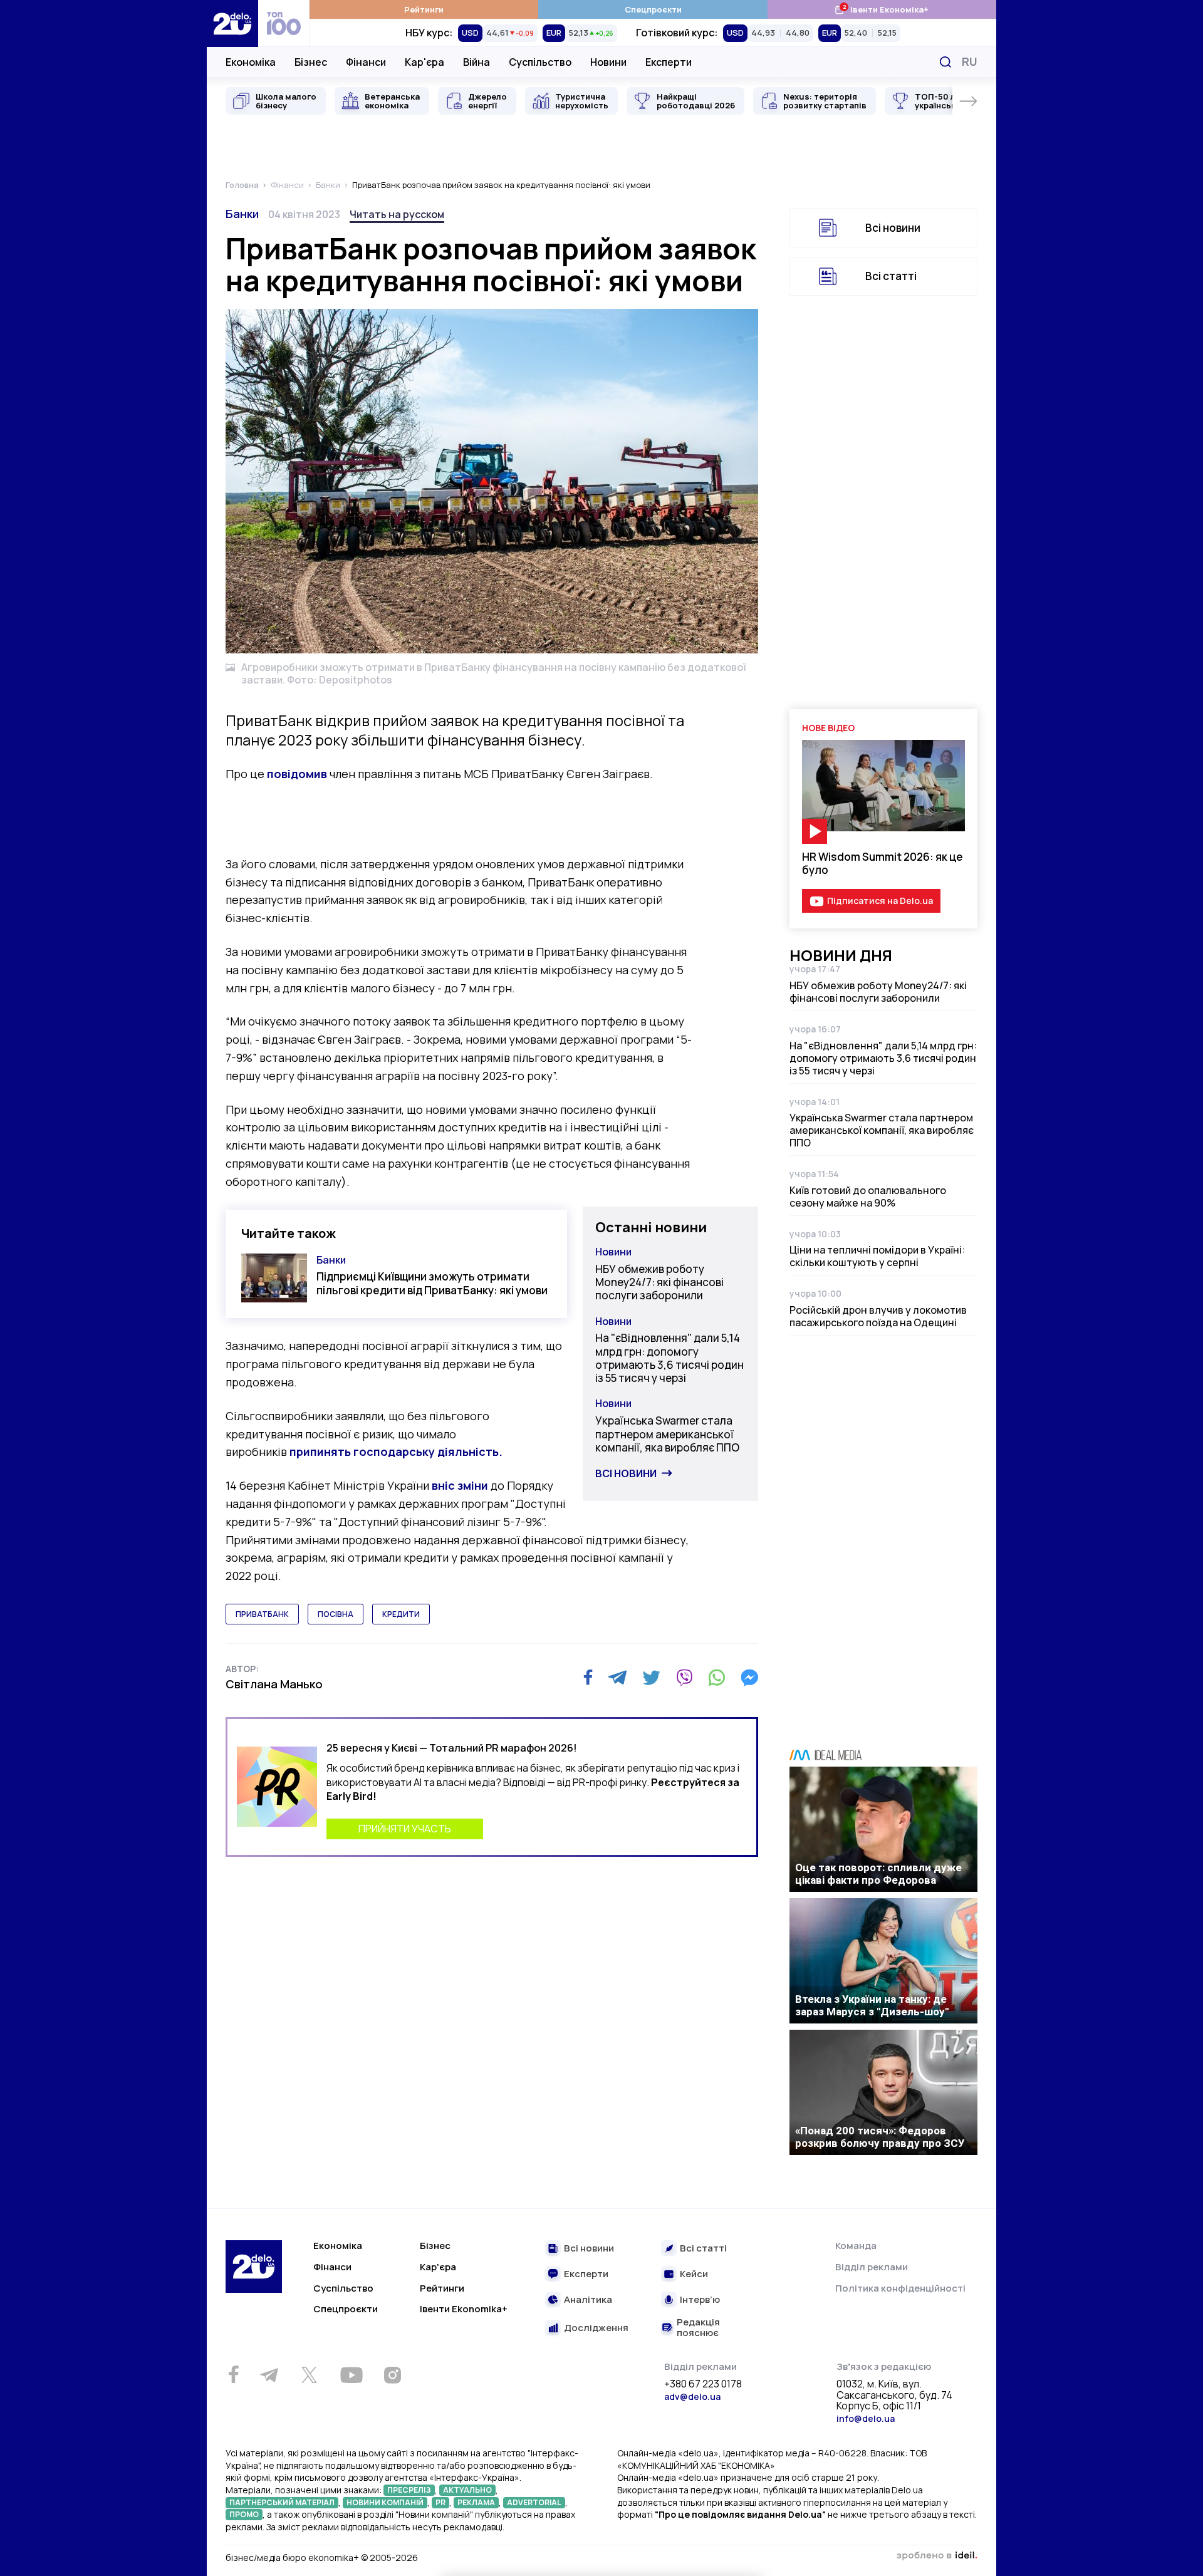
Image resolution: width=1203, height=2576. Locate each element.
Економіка (251, 62)
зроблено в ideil (937, 2556)
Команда (856, 2246)
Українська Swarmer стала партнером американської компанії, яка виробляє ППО (667, 1434)
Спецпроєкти (653, 9)
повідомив (297, 774)
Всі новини (626, 1473)
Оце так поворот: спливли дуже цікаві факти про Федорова (878, 1874)
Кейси (694, 2274)
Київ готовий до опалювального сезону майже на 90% (868, 1197)
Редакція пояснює (698, 2328)
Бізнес (311, 62)
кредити (401, 1614)
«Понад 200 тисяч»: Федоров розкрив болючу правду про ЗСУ (880, 2137)
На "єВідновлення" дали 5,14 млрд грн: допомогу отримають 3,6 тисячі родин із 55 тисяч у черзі (669, 1358)
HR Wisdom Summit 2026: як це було (883, 863)
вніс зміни (460, 1485)
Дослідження (596, 2328)
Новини (608, 62)
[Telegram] (617, 1678)
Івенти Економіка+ (881, 9)
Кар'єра (424, 62)
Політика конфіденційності (900, 2288)
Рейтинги (424, 9)
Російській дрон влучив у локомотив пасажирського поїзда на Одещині (878, 1316)
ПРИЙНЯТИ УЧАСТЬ (405, 1829)
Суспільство (540, 62)
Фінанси (366, 62)
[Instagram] (392, 2375)
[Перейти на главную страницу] (232, 23)
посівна (336, 1614)
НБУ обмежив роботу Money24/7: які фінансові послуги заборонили (659, 1282)
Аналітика (588, 2300)
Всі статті (891, 276)
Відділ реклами (872, 2267)
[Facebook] (588, 1677)
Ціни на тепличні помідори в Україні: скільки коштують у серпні (877, 1256)
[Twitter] (651, 1678)
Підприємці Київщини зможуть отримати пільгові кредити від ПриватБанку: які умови (432, 1283)
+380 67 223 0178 (703, 2384)
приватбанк (262, 1614)
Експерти (669, 62)
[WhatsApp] (717, 1678)
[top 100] (284, 23)
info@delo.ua (866, 2418)
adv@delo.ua (692, 2397)
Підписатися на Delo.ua (880, 901)
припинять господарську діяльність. (396, 1452)
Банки (242, 214)
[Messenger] (749, 1678)
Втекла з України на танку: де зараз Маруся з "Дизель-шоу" (872, 2005)
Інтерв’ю (700, 2300)
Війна (477, 62)
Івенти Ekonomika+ (464, 2309)
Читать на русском (397, 214)
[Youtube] (351, 2375)
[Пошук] (945, 62)
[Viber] (684, 1678)
